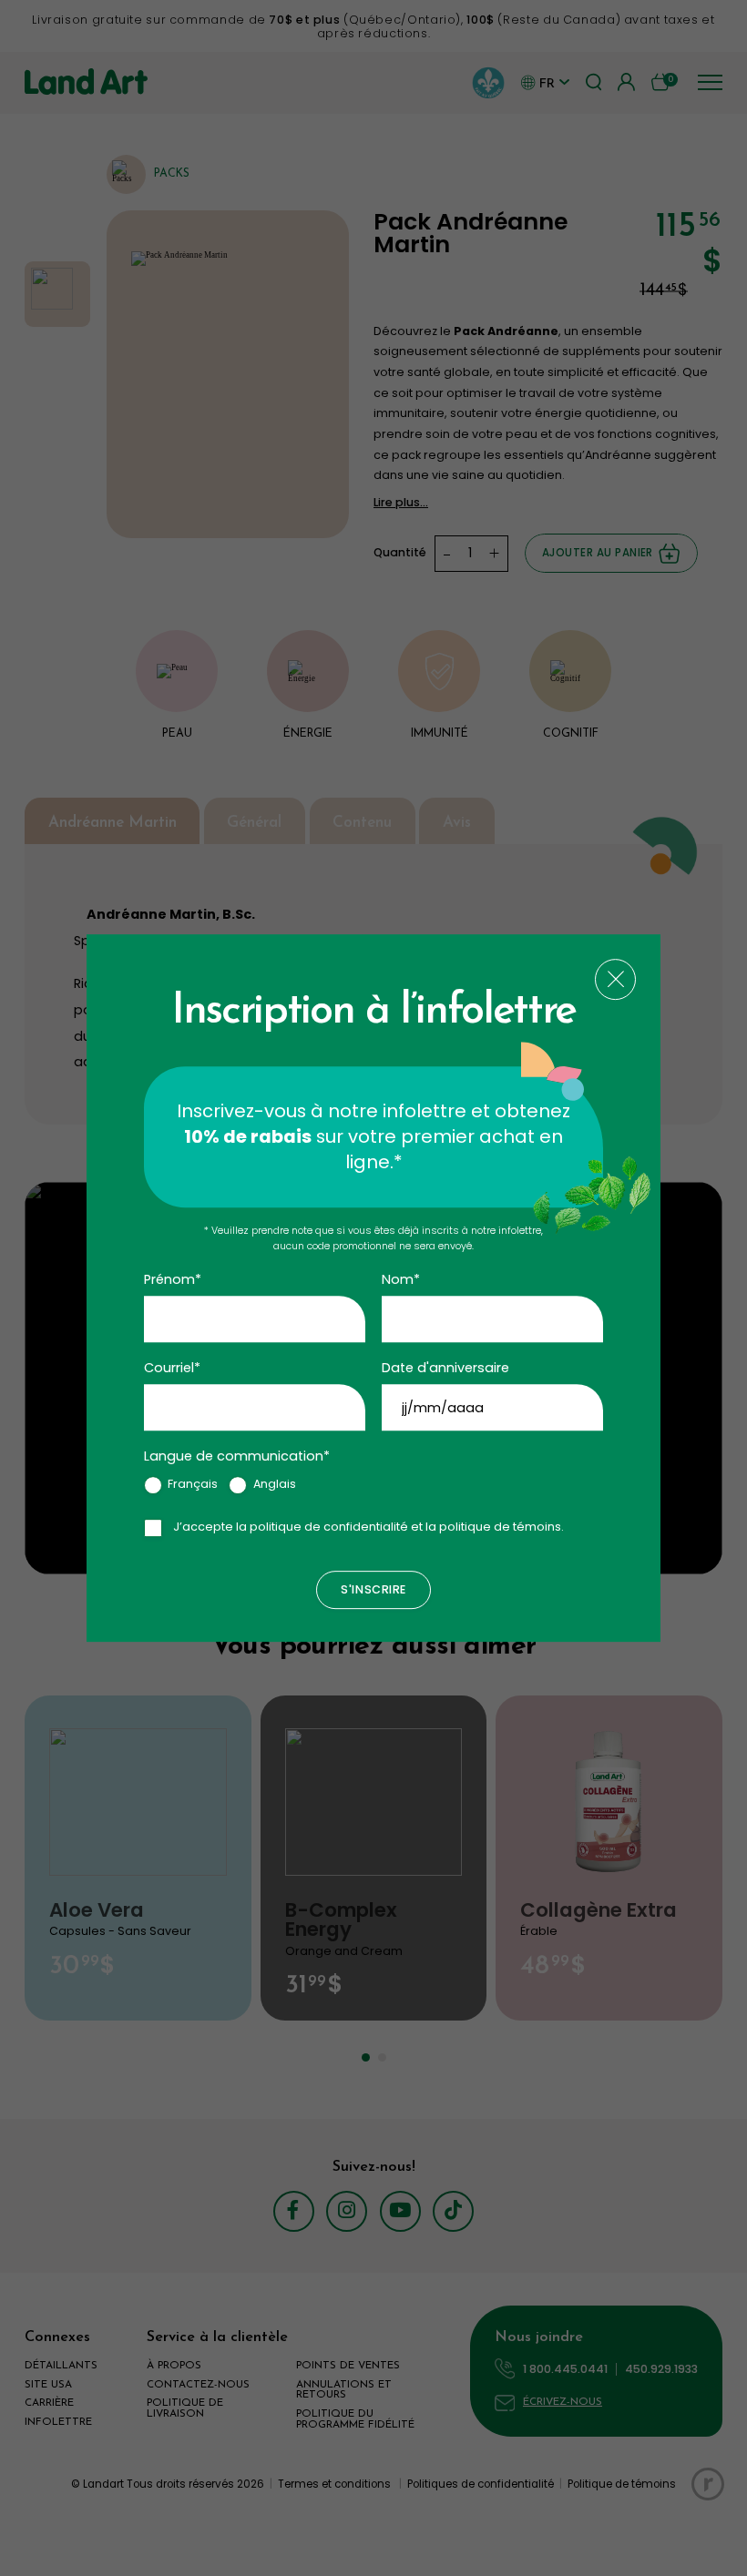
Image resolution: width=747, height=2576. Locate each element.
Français (193, 1484)
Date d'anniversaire (445, 1368)
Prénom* (173, 1279)
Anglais (275, 1484)
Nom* (401, 1279)
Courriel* (172, 1368)
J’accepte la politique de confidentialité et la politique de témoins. (368, 1527)
